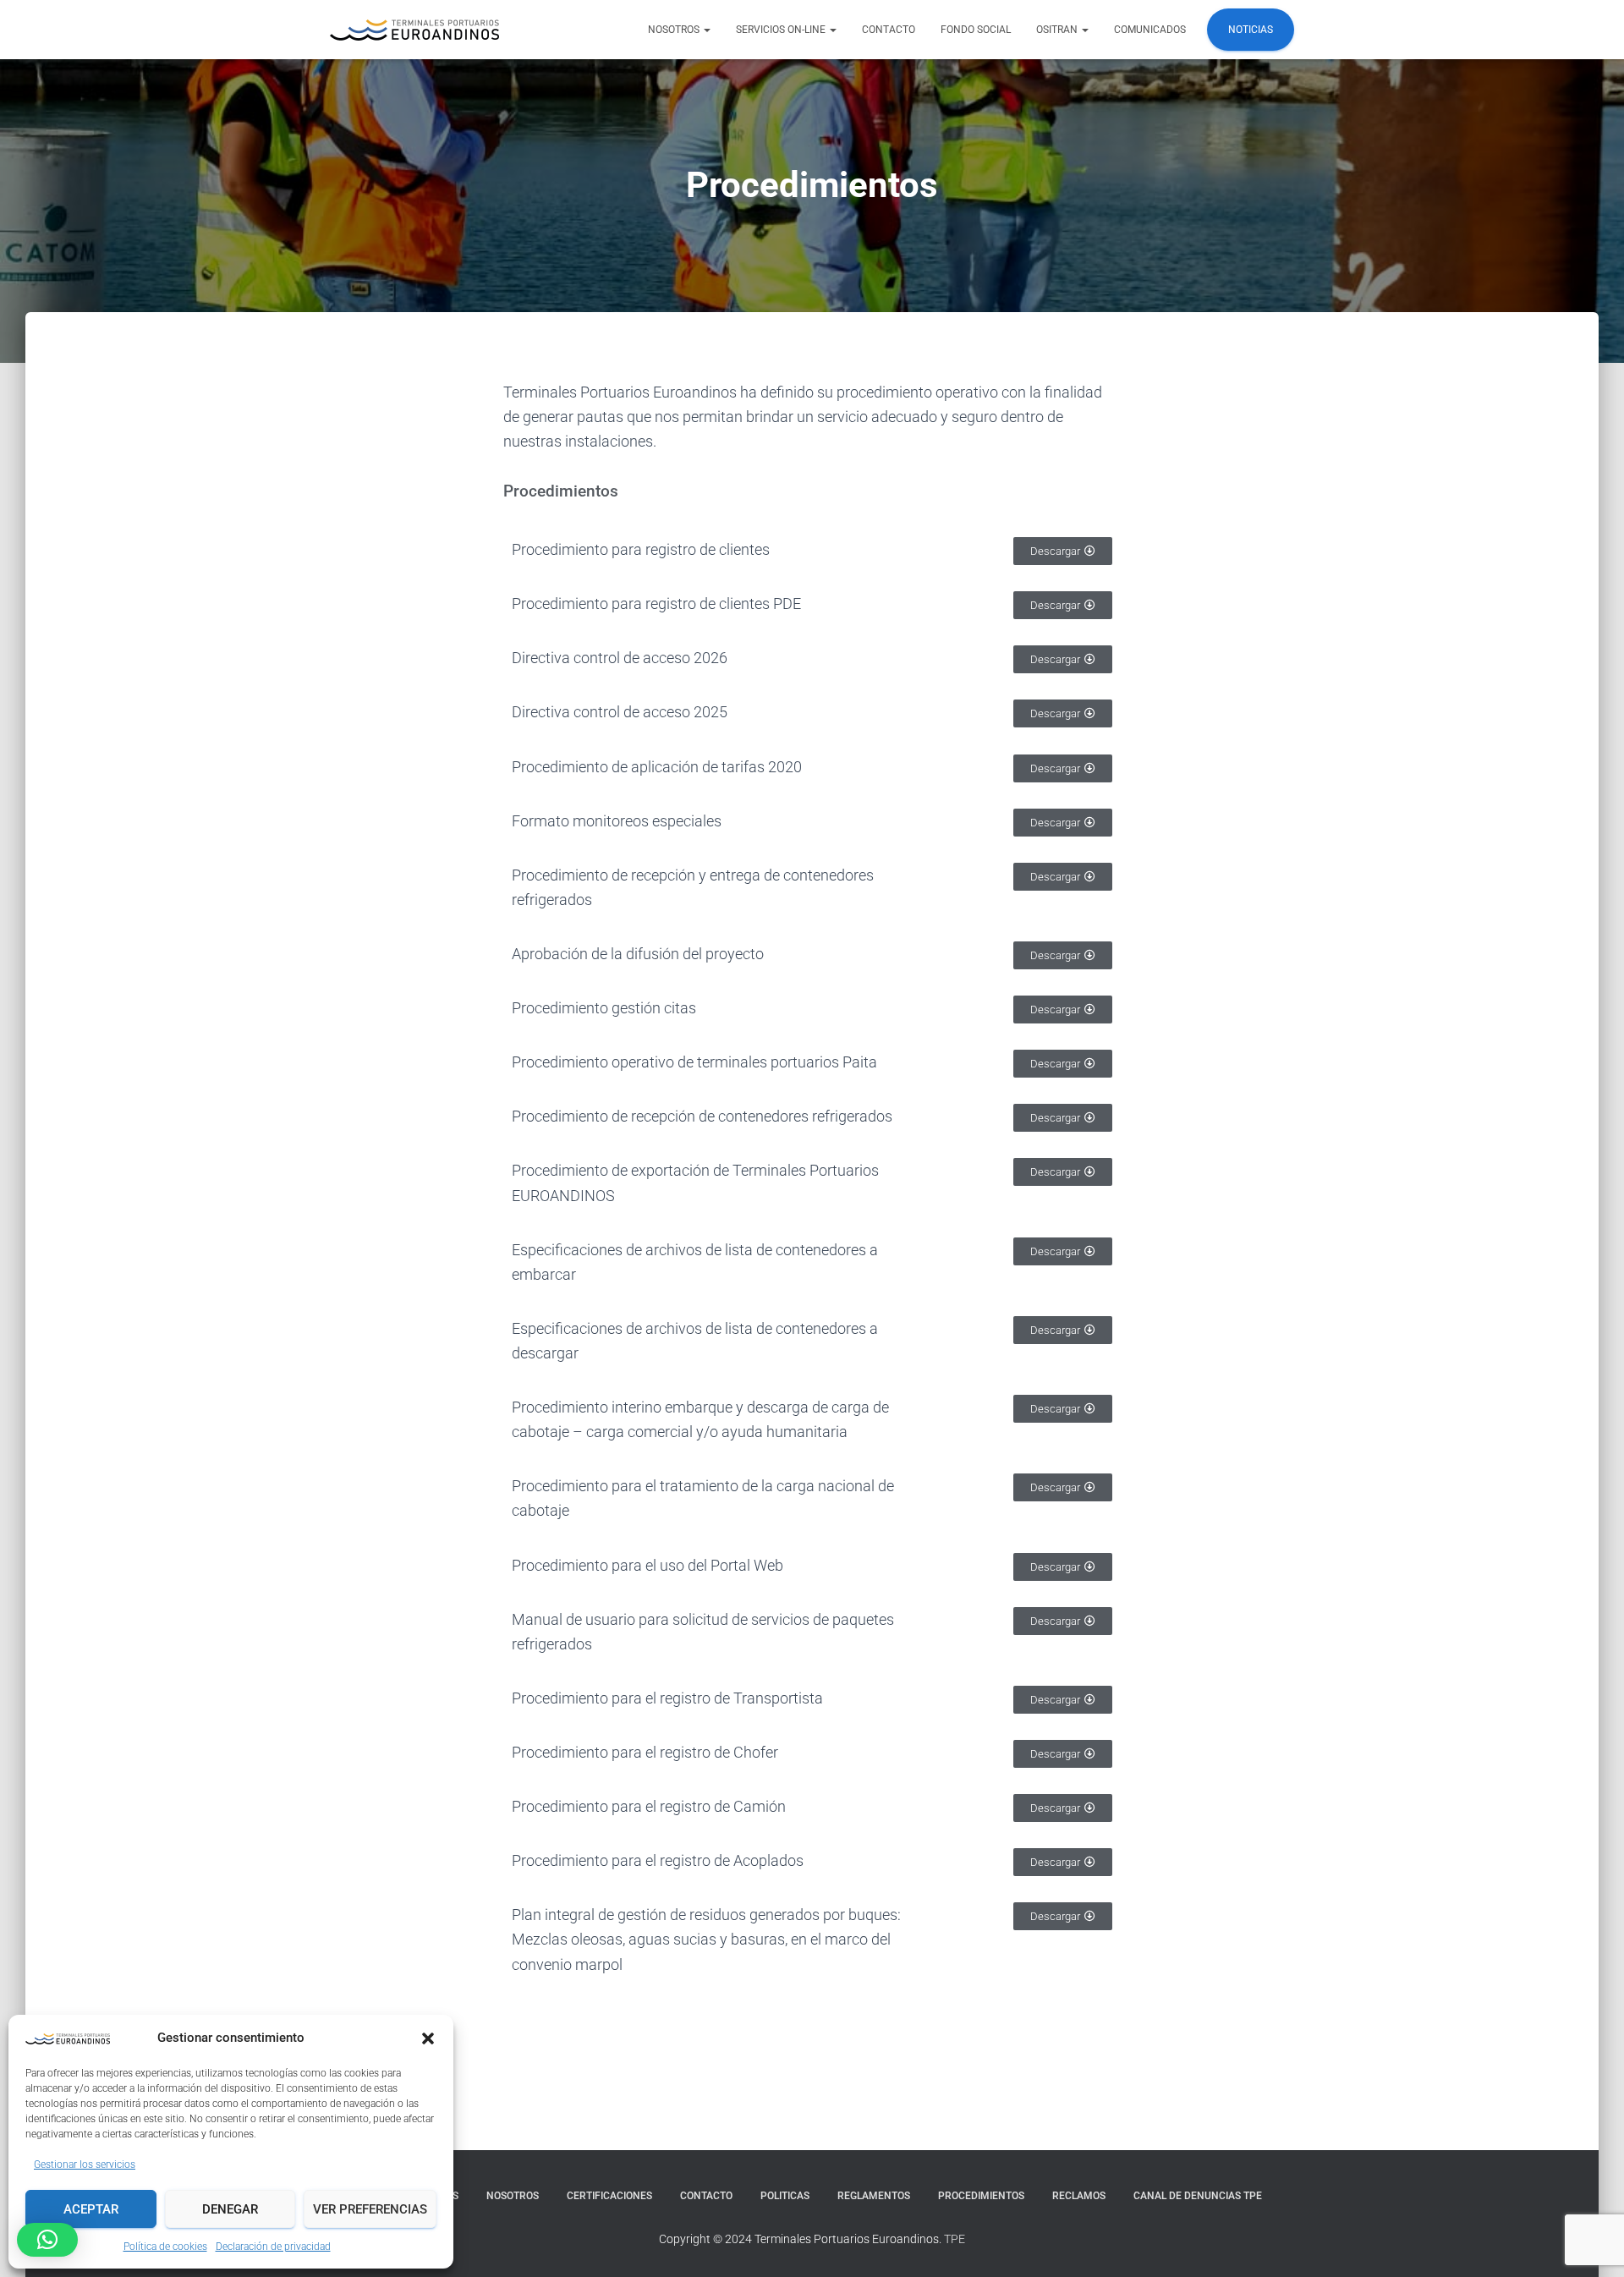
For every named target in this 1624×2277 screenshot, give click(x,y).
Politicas (785, 2196)
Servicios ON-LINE (782, 30)
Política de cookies (165, 2247)
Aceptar (91, 2209)
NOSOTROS (675, 30)
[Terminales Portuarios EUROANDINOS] (414, 30)
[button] (428, 2038)
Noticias (1251, 30)
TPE (955, 2239)
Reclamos (1079, 2196)
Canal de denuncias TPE (1198, 2196)
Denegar (230, 2209)
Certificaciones (609, 2196)
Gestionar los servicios (85, 2165)
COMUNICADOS (1150, 30)
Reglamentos (874, 2196)
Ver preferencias (370, 2209)
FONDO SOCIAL (976, 30)
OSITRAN (1058, 30)
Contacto (889, 30)
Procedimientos (981, 2196)
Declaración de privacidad (273, 2247)
